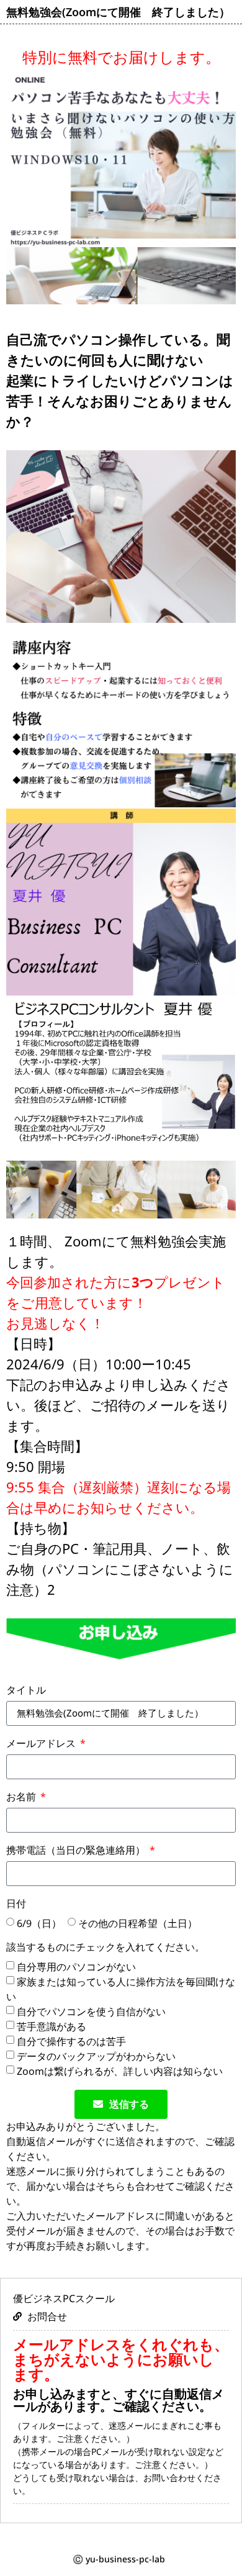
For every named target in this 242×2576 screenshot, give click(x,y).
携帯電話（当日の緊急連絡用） (77, 1851)
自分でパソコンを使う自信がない (91, 2011)
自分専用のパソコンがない (76, 1966)
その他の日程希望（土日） (138, 1923)
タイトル (26, 1691)
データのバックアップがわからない (96, 2056)
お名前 (22, 1798)
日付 (16, 1904)
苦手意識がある (52, 2026)
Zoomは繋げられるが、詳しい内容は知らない (120, 2070)
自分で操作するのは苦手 (71, 2041)
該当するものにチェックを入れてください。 (105, 1948)
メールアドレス (42, 1744)
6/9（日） (39, 1923)
